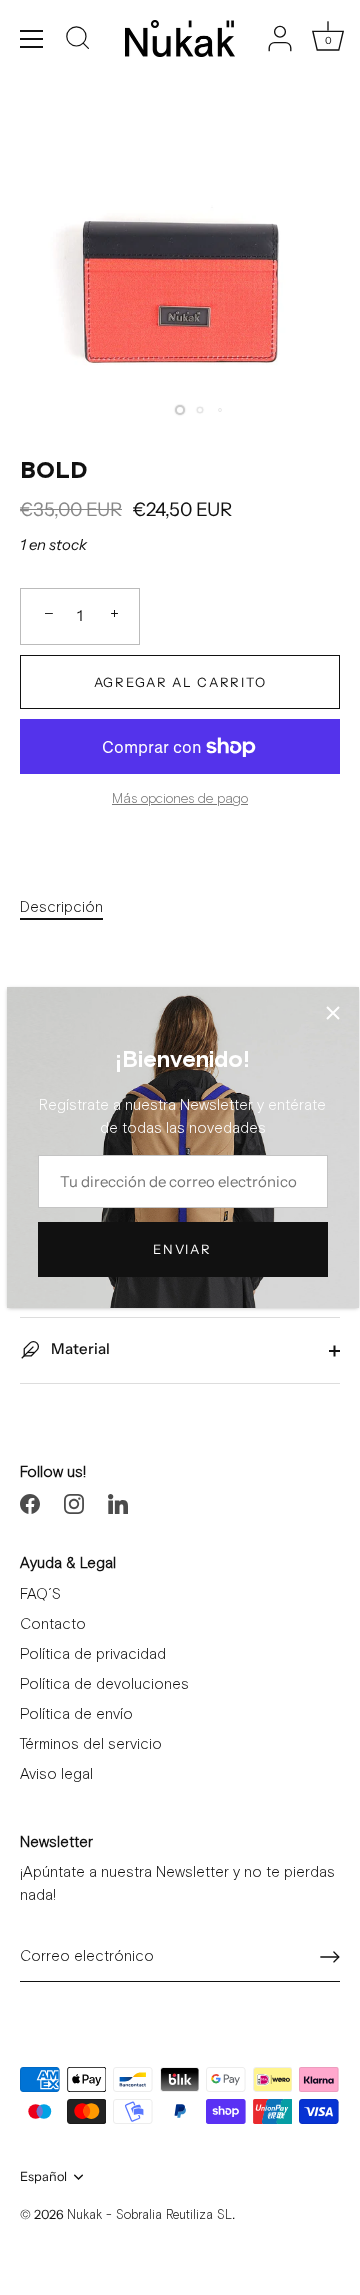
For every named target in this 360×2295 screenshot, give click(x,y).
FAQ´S (40, 1594)
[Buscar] (78, 41)
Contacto (53, 1624)
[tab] (71, 908)
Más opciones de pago (180, 799)
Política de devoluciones (104, 1684)
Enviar (182, 1249)
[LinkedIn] (118, 1502)
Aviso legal (56, 1774)
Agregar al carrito (180, 682)
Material (79, 1348)
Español (43, 2176)
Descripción (61, 907)
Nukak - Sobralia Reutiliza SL (149, 2215)
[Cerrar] (333, 1013)
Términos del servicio (91, 1744)
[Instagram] (74, 1502)
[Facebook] (30, 1502)
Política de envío (76, 1714)
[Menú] (32, 39)
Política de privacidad (93, 1654)
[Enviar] (330, 1957)
